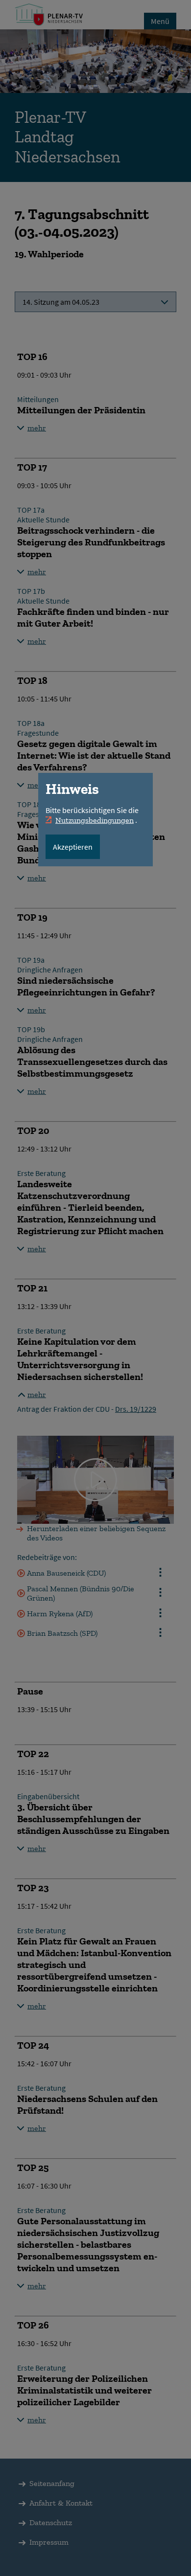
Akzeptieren (73, 847)
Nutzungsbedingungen (95, 820)
